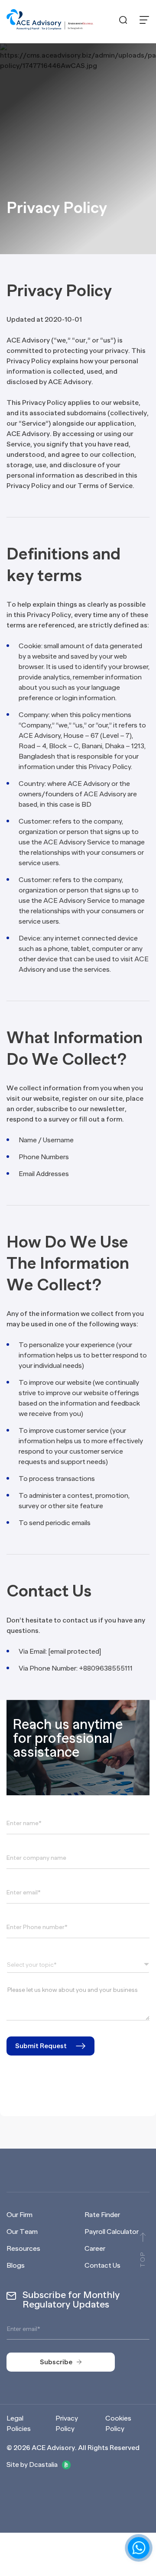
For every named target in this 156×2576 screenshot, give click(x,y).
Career (95, 2249)
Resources (23, 2249)
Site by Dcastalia (32, 2465)
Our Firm (19, 2215)
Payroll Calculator (112, 2232)
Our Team (22, 2232)
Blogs (16, 2266)
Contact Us (102, 2266)
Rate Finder (102, 2215)
